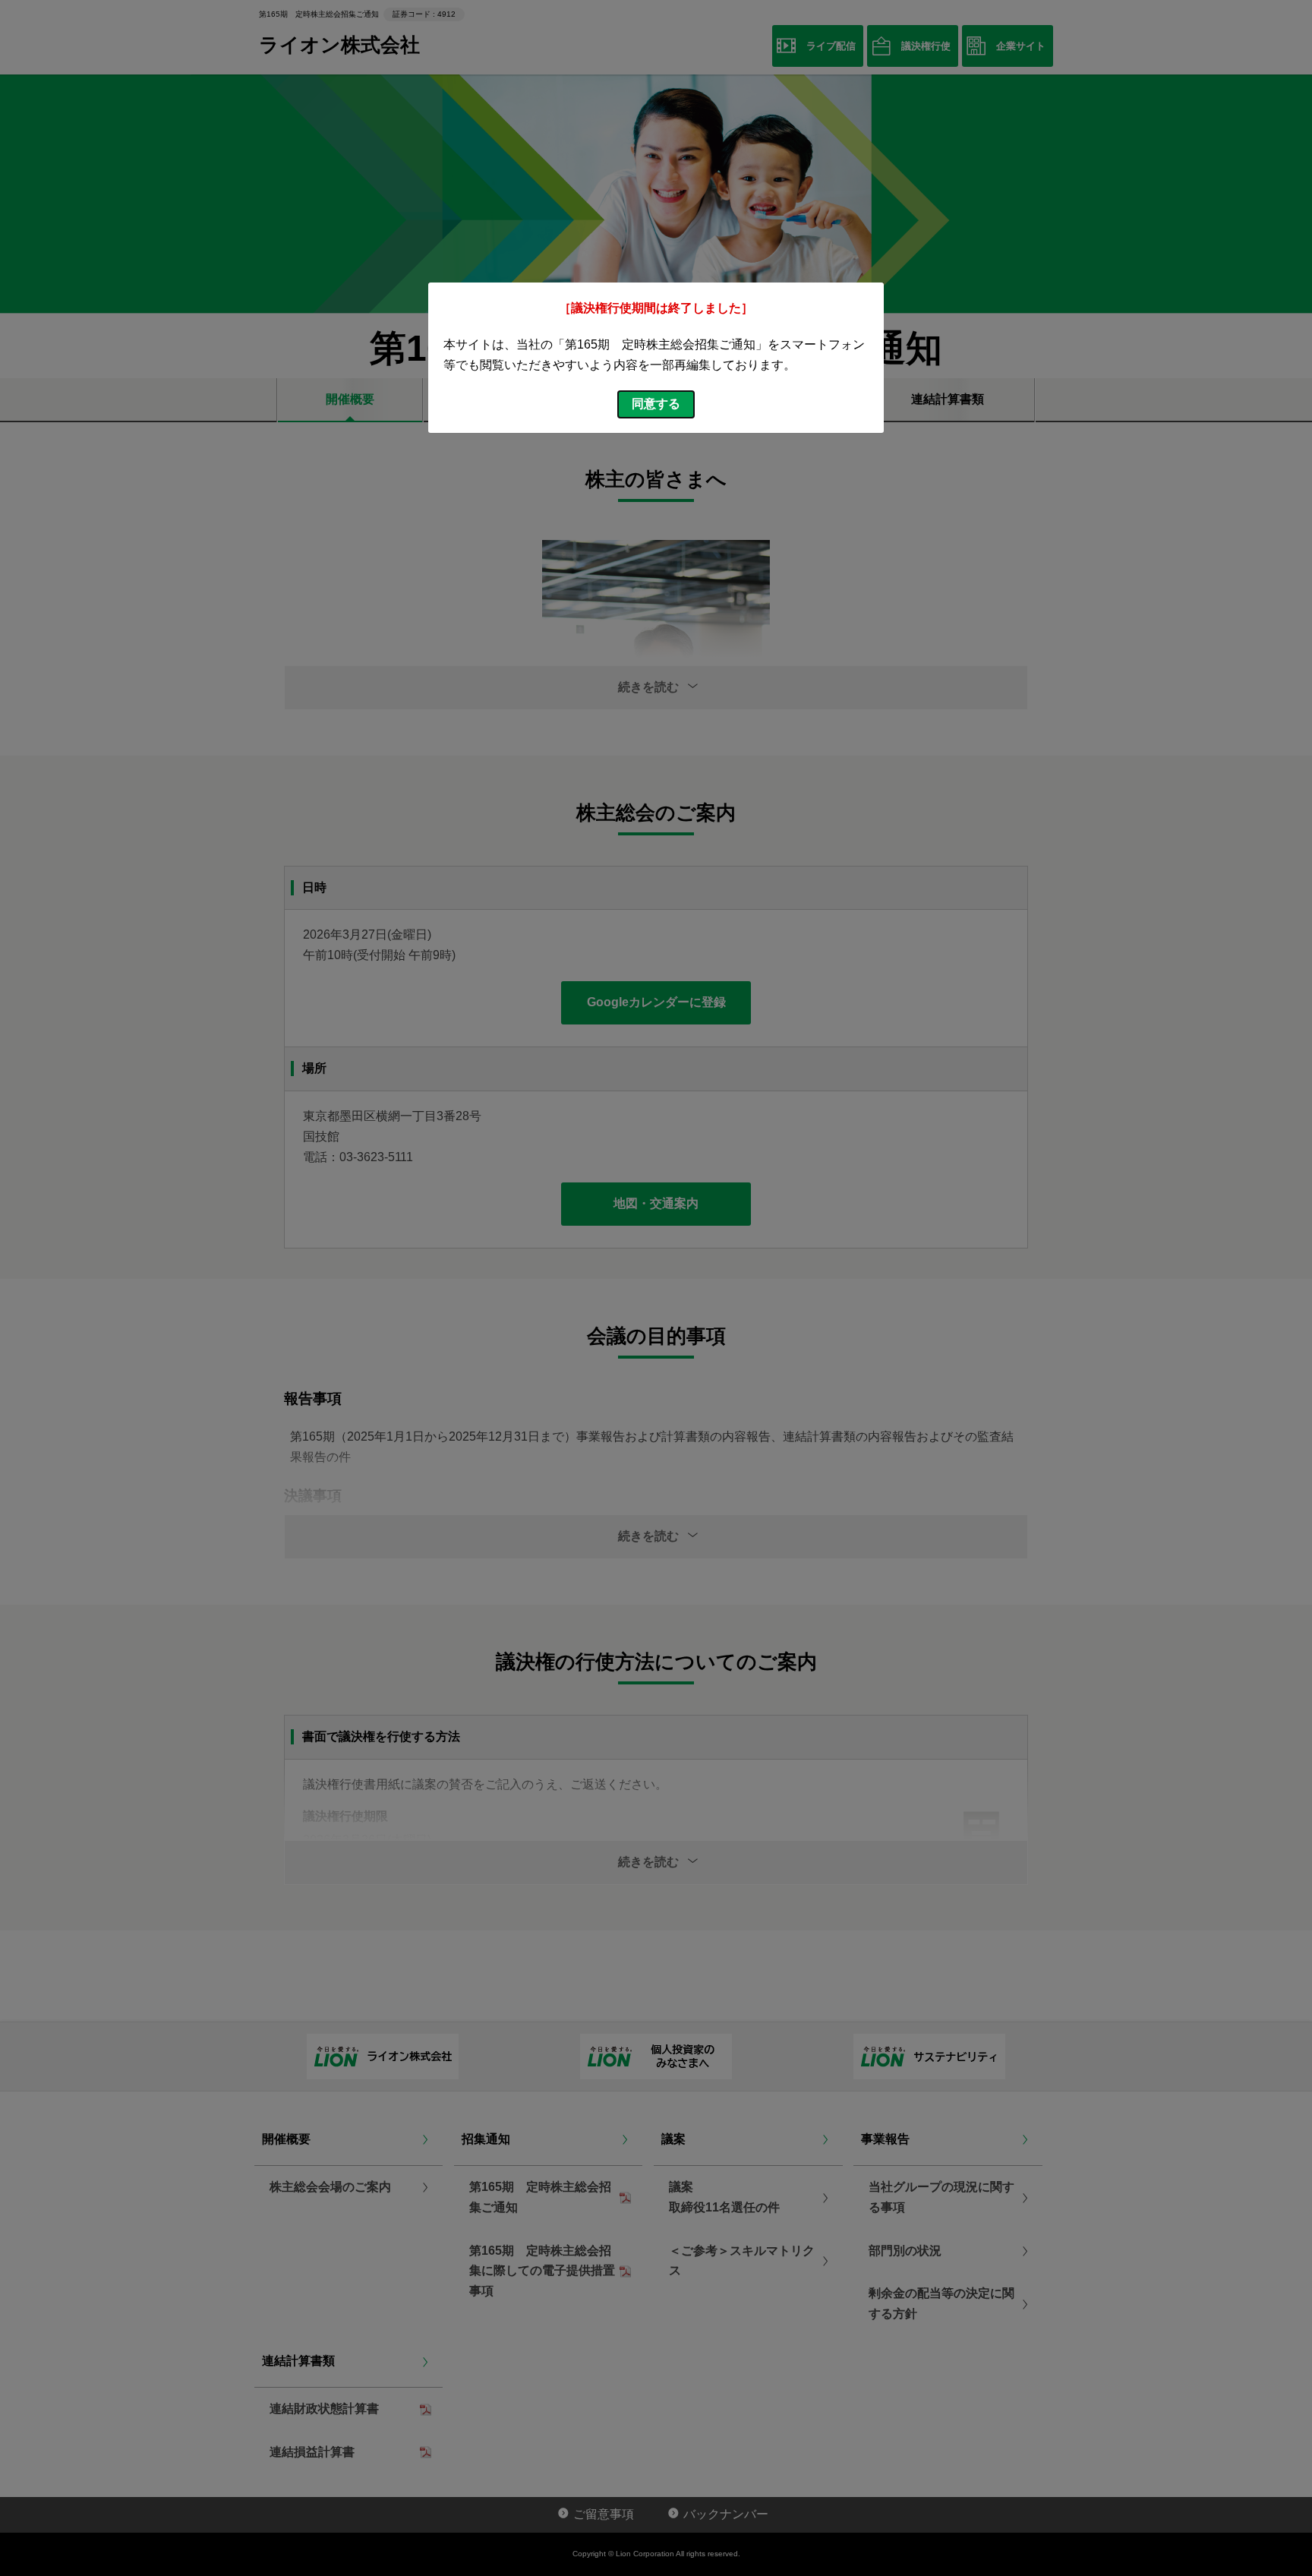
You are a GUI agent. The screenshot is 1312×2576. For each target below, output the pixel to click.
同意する (656, 404)
